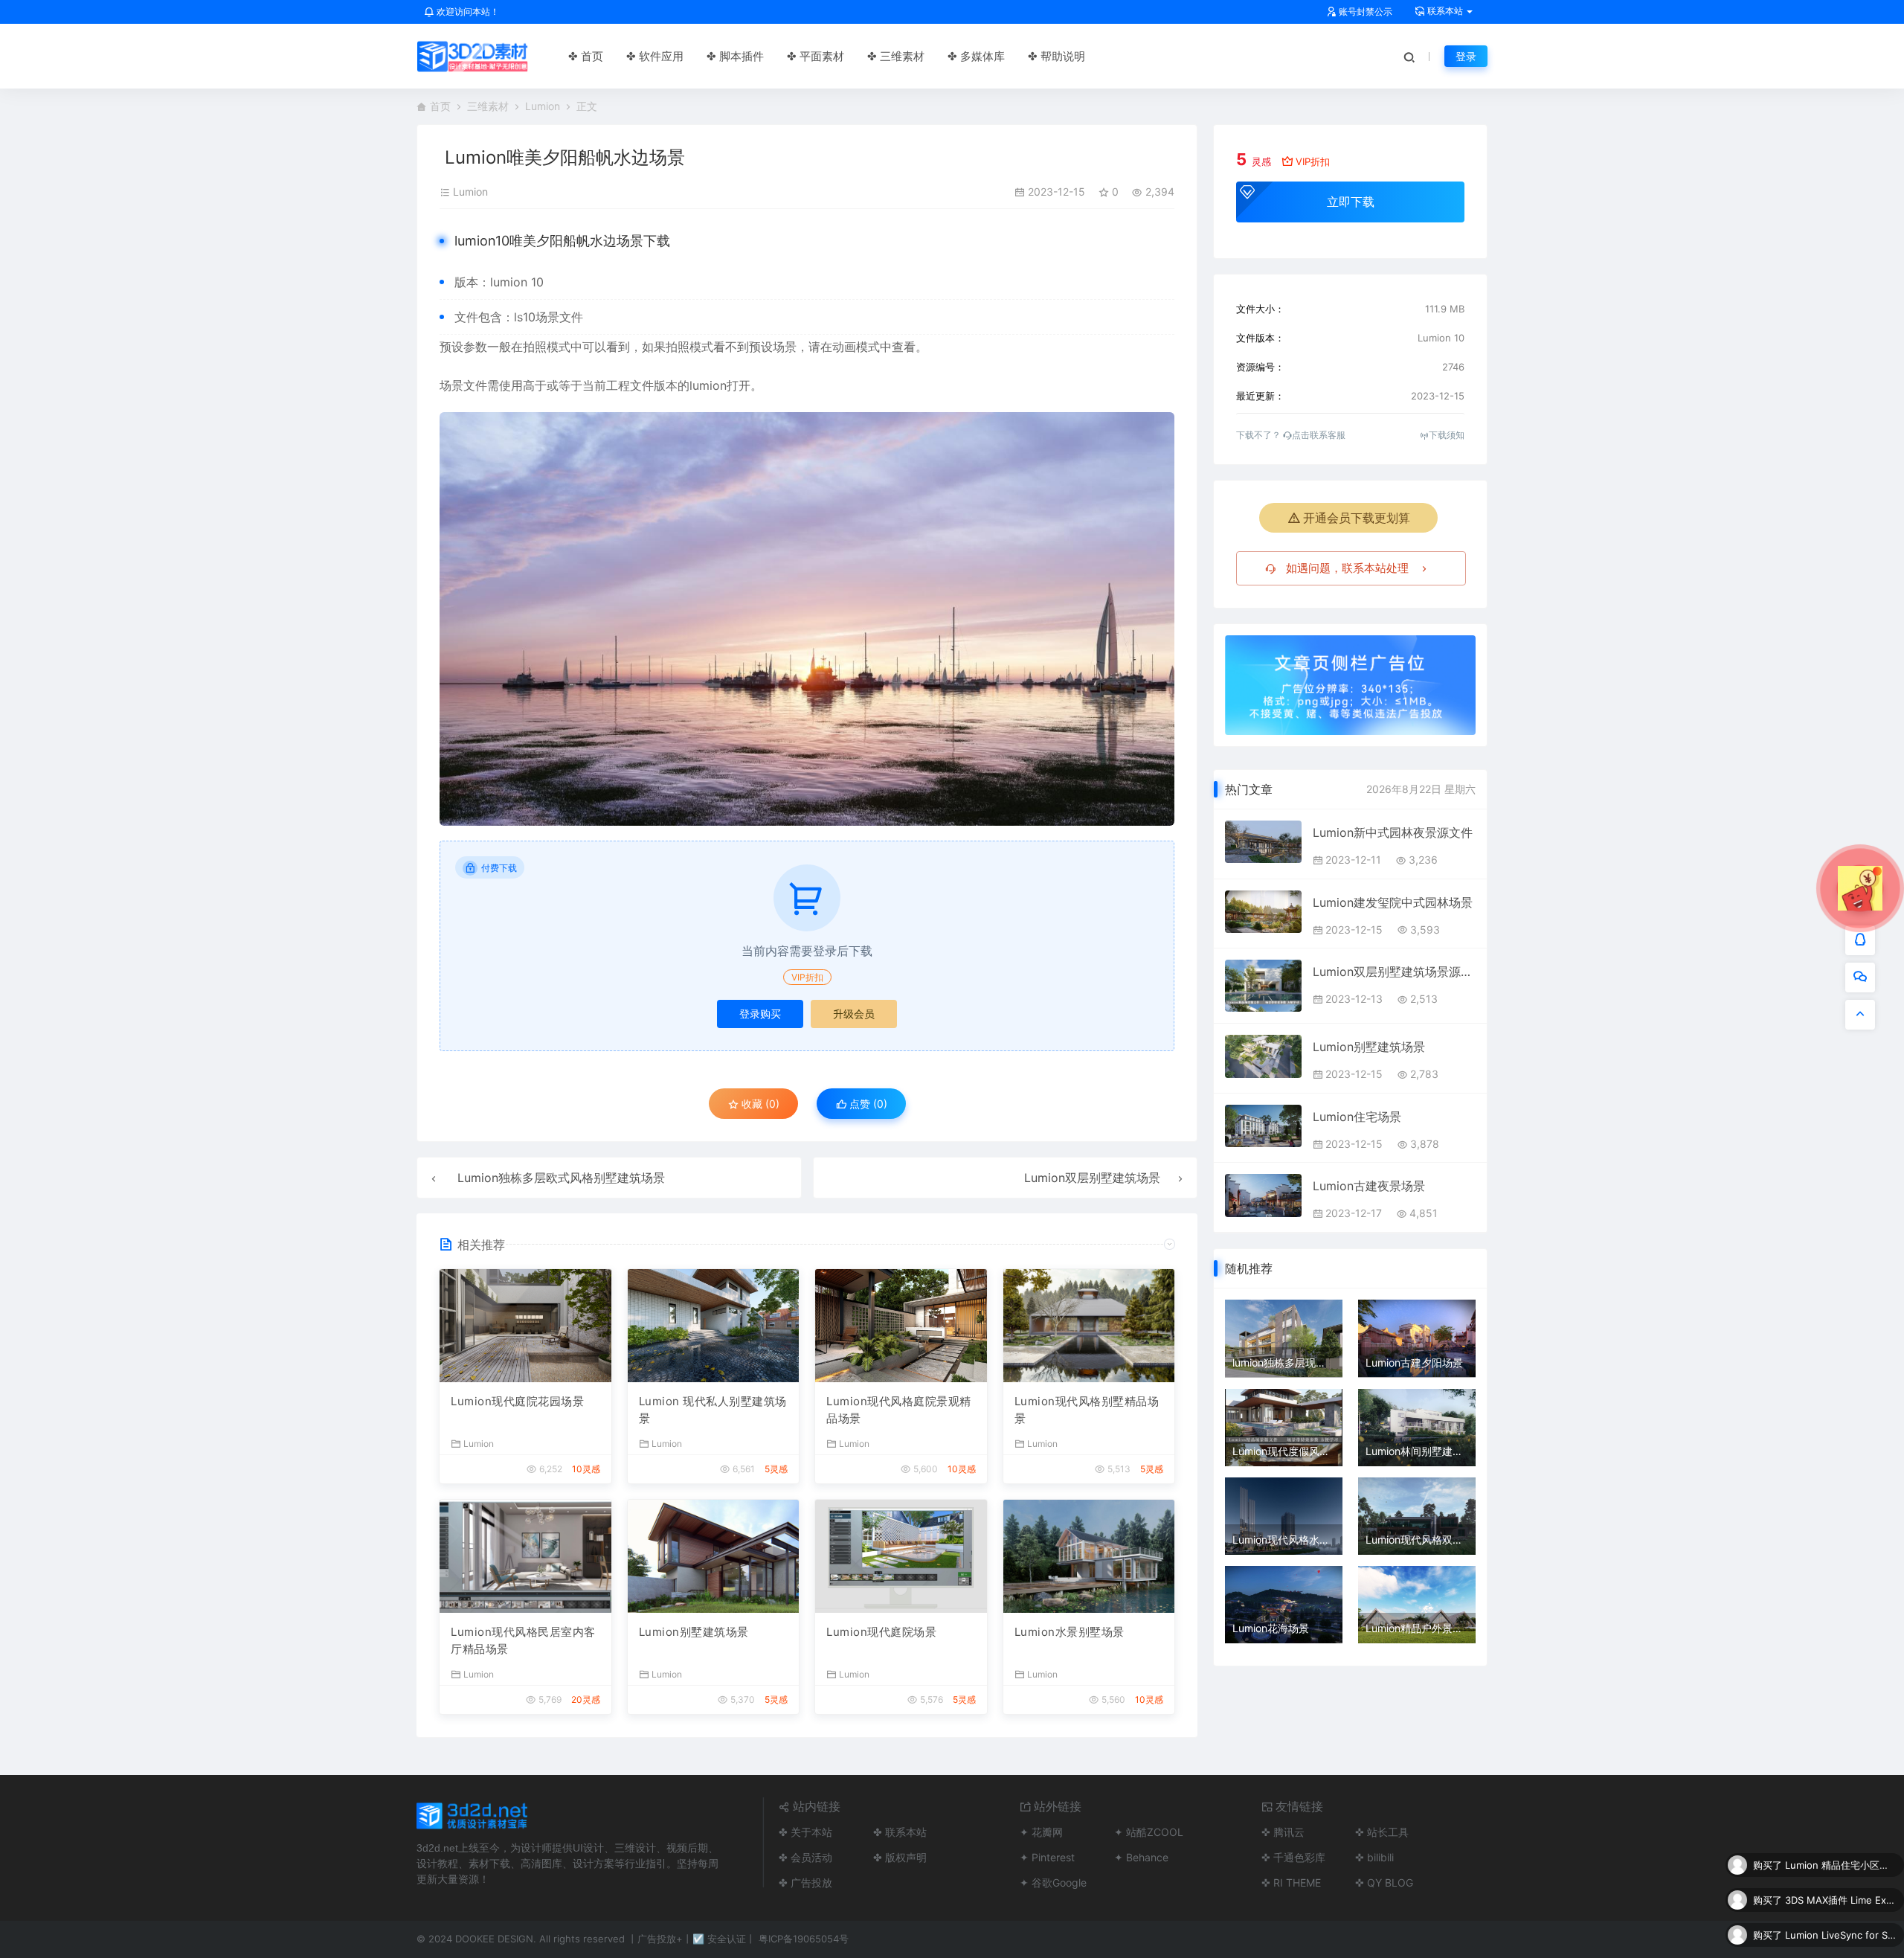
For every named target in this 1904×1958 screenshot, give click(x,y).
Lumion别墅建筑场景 (694, 1632)
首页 (440, 106)
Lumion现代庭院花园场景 (517, 1401)
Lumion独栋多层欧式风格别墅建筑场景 (561, 1178)
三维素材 (488, 106)
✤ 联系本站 (900, 1832)
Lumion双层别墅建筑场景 (1092, 1178)
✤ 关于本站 (805, 1832)
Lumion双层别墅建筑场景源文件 (1394, 972)
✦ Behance (1141, 1857)
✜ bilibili (1374, 1857)
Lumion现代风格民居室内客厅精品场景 (523, 1640)
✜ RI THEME (1291, 1882)
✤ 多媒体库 (976, 56)
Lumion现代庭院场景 (881, 1632)
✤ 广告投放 (805, 1882)
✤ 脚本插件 (735, 56)
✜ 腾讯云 (1283, 1832)
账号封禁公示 (1364, 12)
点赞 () (867, 1104)
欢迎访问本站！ (467, 12)
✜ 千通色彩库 (1293, 1857)
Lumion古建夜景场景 (1369, 1186)
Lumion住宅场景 (1357, 1117)
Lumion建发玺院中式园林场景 (1393, 902)
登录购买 (760, 1014)
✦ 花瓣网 (1041, 1832)
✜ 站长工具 (1382, 1832)
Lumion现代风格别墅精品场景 (1087, 1410)
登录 (1466, 56)
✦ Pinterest (1047, 1857)
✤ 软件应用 (655, 56)
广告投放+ (660, 1939)
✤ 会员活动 (805, 1857)
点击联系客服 (1319, 435)
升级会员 (854, 1014)
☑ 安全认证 (719, 1939)
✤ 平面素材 (816, 56)
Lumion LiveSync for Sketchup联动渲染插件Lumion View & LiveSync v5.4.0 (1841, 1900)
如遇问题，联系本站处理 (1347, 568)
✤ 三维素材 (896, 56)
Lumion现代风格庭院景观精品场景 (899, 1410)
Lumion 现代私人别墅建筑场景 (713, 1410)
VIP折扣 (807, 977)
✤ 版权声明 (900, 1857)
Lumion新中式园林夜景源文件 (1393, 832)
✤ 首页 (586, 56)
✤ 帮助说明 (1056, 56)
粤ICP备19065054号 (804, 1939)
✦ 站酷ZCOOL (1149, 1832)
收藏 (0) (759, 1104)
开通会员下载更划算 (1357, 518)
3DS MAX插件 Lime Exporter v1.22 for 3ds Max (1841, 1865)
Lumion (543, 106)
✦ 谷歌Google (1053, 1882)
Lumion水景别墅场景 (1070, 1632)
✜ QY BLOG (1384, 1882)
